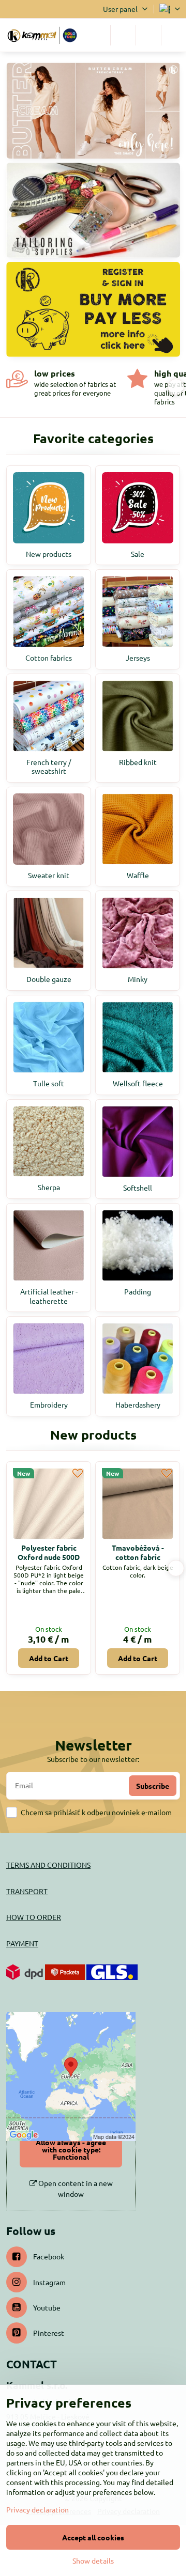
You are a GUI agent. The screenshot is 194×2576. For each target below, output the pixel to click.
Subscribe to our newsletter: (93, 1759)
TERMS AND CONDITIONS (48, 1865)
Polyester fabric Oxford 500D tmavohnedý (49, 1557)
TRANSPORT (27, 1891)
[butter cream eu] (93, 113)
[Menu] (174, 35)
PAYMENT (22, 1943)
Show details (93, 2561)
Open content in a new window (75, 2188)
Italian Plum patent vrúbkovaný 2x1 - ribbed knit (138, 1557)
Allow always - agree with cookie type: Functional (71, 2149)
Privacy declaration (38, 2509)
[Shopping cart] (148, 35)
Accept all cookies (93, 2537)
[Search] (123, 35)
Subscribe (153, 1786)
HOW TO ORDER (34, 1917)
